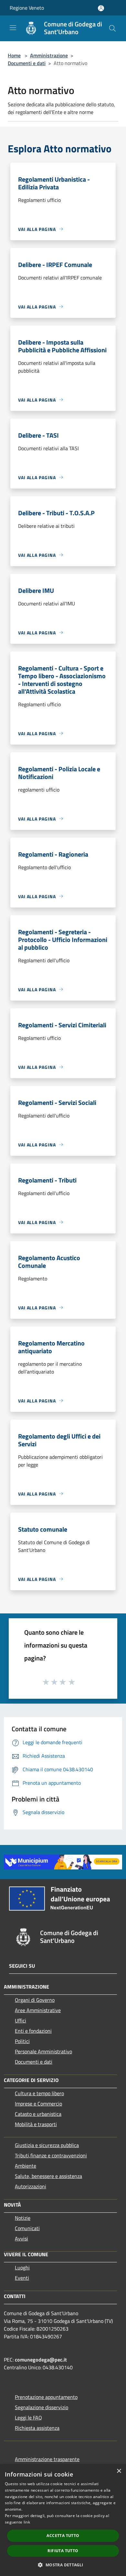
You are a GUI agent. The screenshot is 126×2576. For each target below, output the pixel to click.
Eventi (22, 2278)
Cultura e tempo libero (39, 2093)
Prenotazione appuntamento (46, 2397)
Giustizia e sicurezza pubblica (47, 2145)
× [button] (119, 2471)
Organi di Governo (35, 2000)
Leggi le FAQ (28, 2418)
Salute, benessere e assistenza (48, 2176)
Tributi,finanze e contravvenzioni (51, 2155)
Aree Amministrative (38, 2010)
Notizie (23, 2218)
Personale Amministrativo (43, 2051)
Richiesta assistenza (37, 2428)
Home (14, 55)
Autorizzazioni (31, 2186)
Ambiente (26, 2166)
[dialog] (63, 2520)
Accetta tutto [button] (63, 2536)
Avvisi (21, 2239)
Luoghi (22, 2267)
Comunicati (27, 2228)
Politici (22, 2041)
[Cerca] (112, 28)
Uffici (21, 2020)
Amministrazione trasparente (47, 2459)
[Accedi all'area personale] (101, 8)
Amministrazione (49, 55)
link (27, 2522)
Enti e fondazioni (33, 2031)
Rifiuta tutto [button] (63, 2551)
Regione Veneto (27, 8)
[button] (63, 2565)
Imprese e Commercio (38, 2104)
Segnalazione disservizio (42, 2407)
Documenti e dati (27, 63)
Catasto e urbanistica (38, 2114)
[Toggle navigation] (13, 28)
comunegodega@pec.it (41, 2360)
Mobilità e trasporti (36, 2124)
